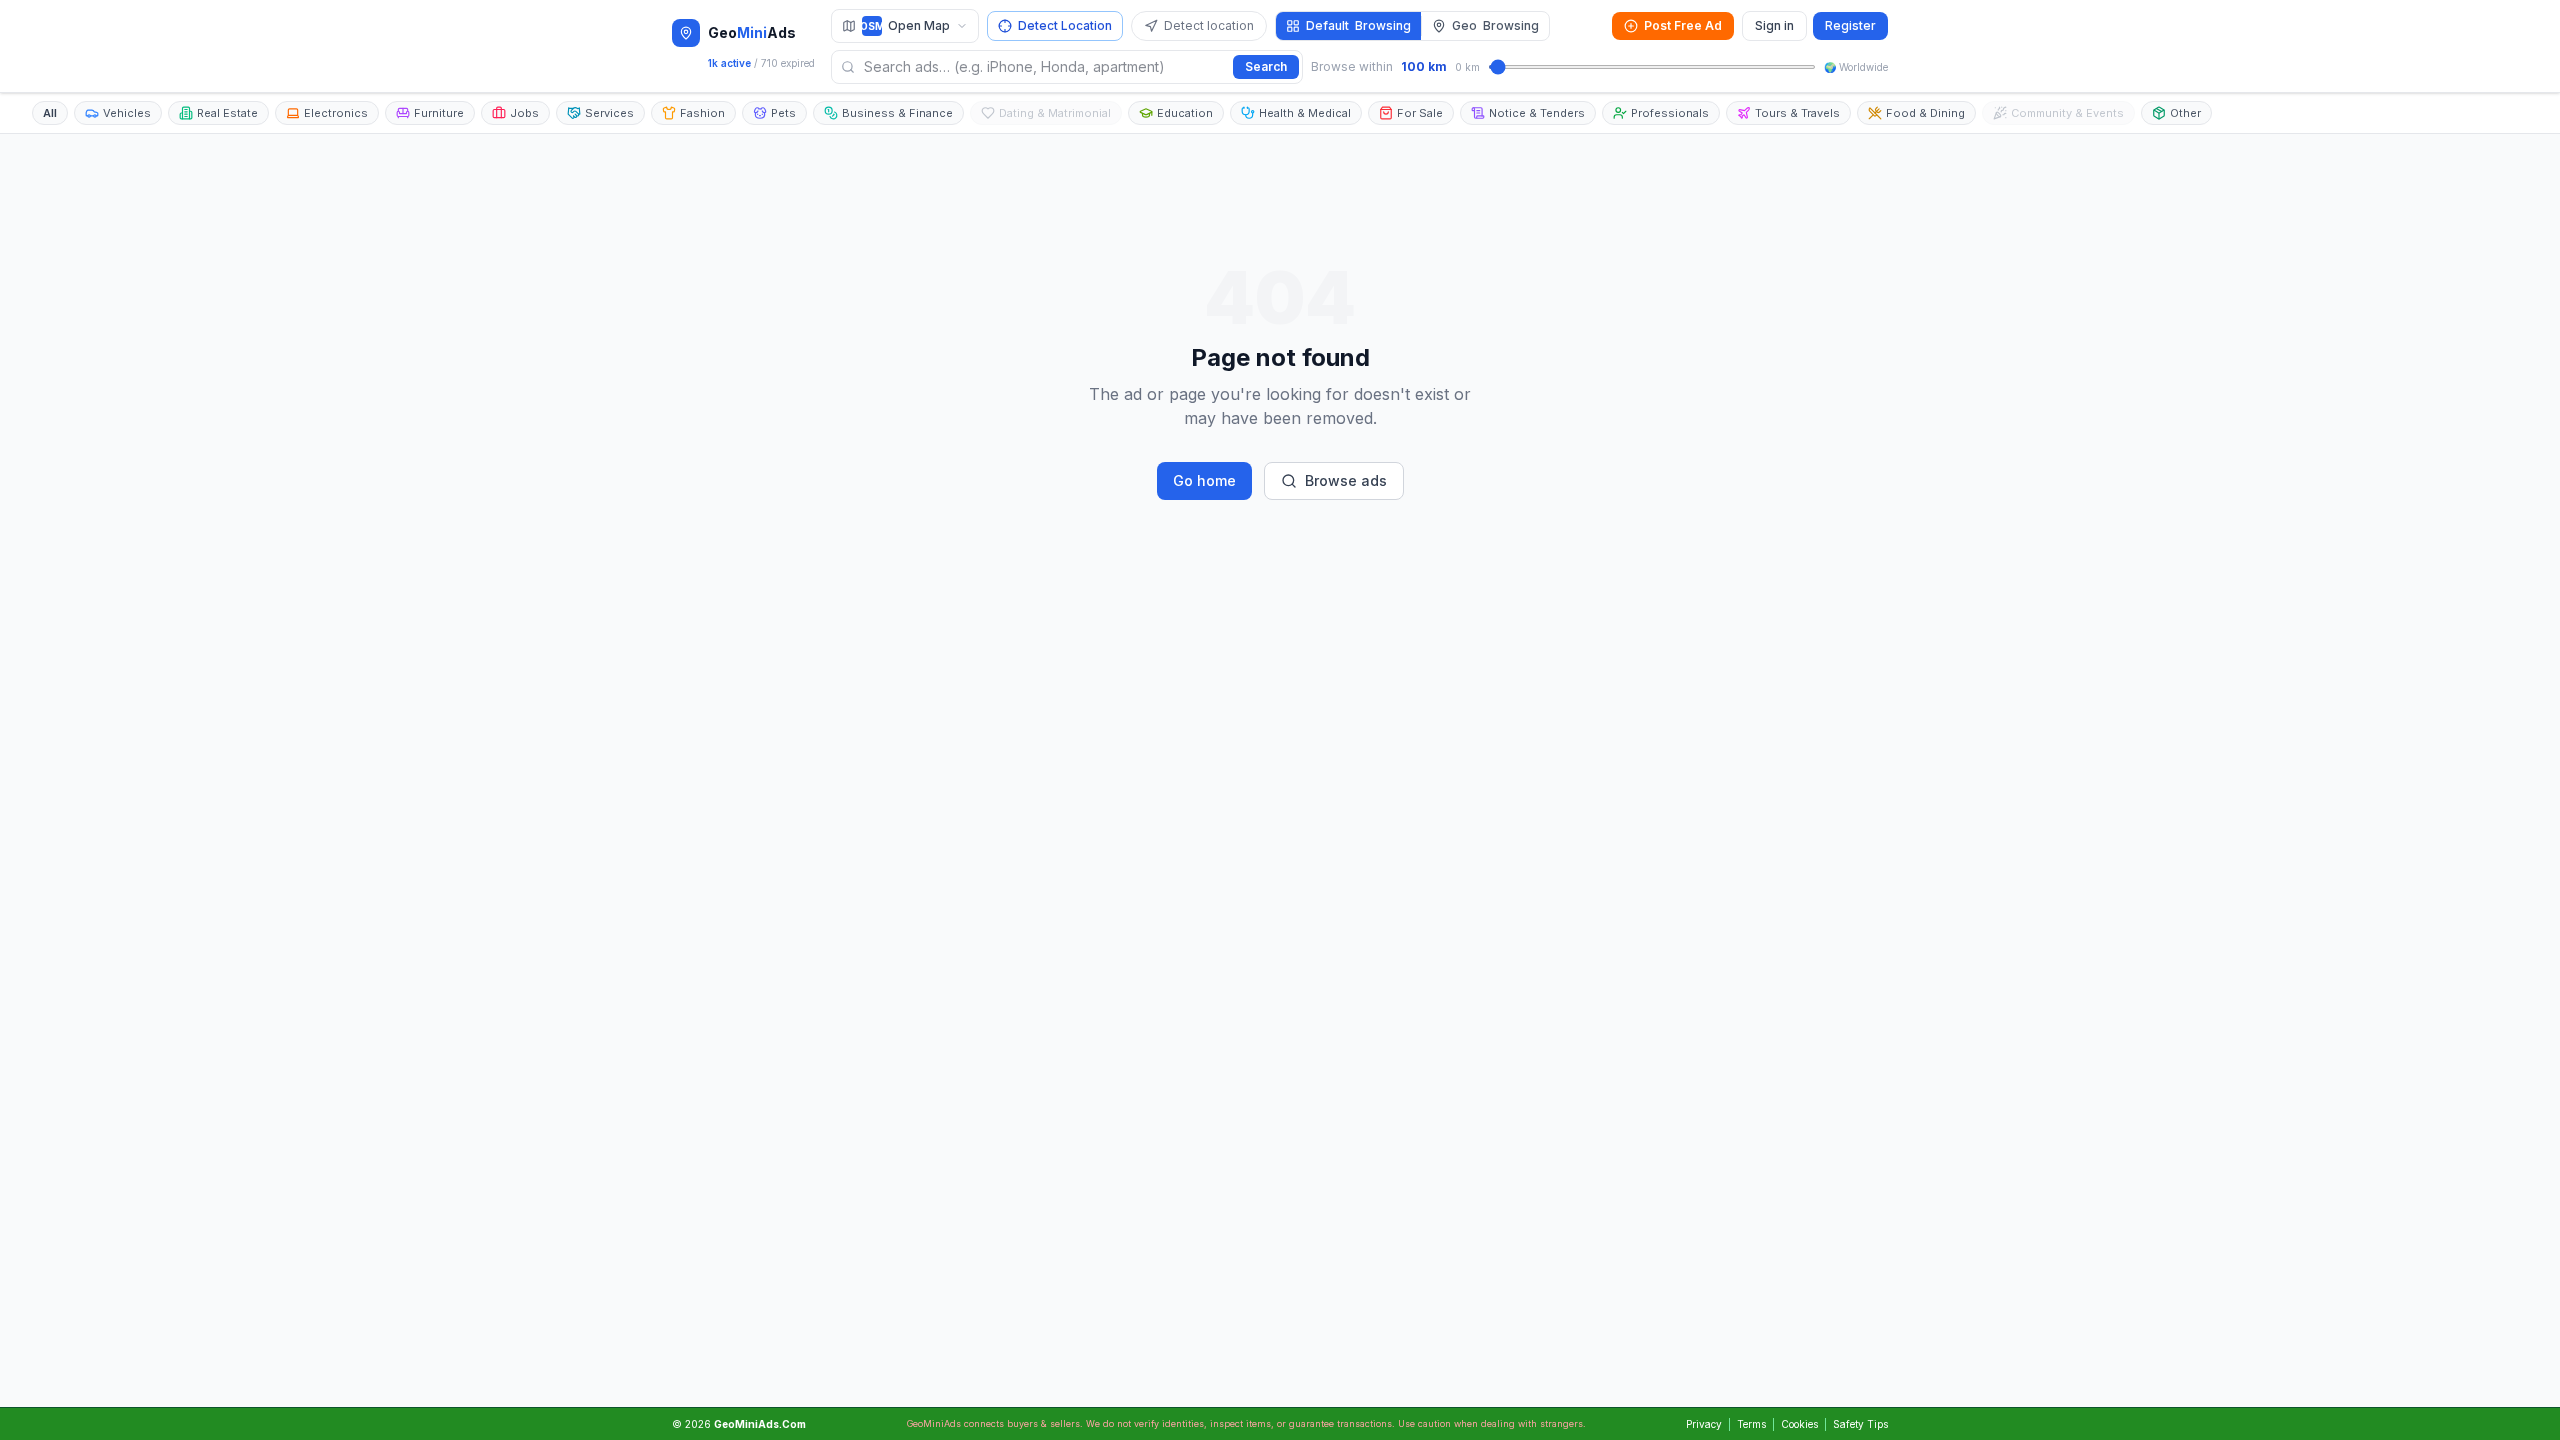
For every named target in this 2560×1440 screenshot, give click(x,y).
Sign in (1774, 25)
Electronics (336, 113)
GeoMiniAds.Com (760, 1424)
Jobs (524, 113)
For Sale (1420, 113)
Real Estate (227, 113)
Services (609, 113)
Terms (1751, 1424)
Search (1266, 66)
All (50, 113)
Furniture (439, 113)
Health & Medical (1305, 113)
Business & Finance (897, 113)
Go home (1204, 480)
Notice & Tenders (1537, 113)
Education (1185, 113)
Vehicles (127, 113)
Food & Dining (1925, 113)
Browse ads (1346, 480)
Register (1850, 25)
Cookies (1799, 1424)
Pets (783, 113)
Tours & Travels (1797, 113)
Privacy (1704, 1424)
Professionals (1670, 113)
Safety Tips (1860, 1424)
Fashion (702, 113)
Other (2185, 113)
